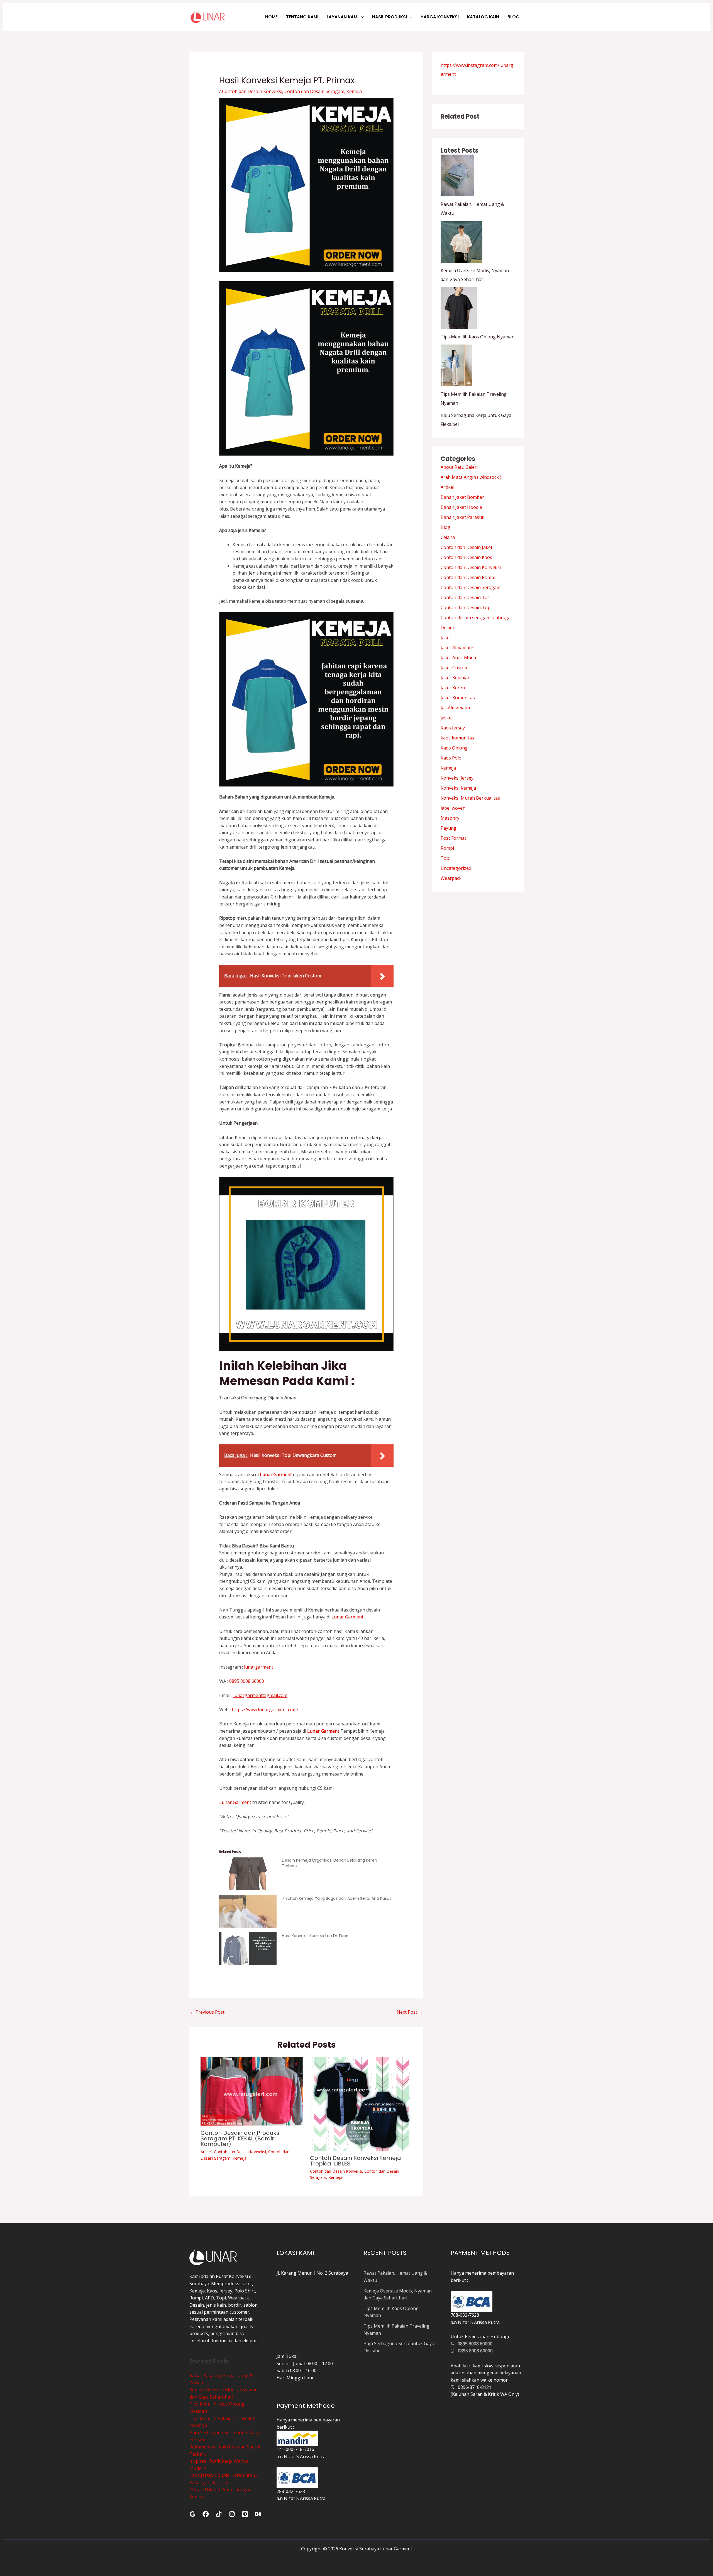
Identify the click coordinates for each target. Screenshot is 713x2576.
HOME (271, 17)
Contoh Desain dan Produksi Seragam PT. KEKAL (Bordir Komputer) (240, 2138)
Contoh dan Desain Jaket (467, 547)
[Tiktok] (219, 2514)
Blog (445, 527)
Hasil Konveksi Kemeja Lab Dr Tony (315, 1936)
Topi (445, 858)
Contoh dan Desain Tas (465, 597)
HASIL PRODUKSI (390, 17)
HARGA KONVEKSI (440, 17)
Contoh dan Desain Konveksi (252, 91)
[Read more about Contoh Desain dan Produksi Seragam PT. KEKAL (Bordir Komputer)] (252, 2091)
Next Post (410, 2012)
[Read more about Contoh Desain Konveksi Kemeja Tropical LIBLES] (361, 2103)
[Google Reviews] (193, 2514)
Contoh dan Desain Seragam (314, 91)
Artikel (206, 2152)
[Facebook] (206, 2514)
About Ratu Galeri (459, 467)
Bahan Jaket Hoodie (461, 507)
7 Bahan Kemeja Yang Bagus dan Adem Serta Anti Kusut (336, 1898)
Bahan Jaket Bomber (462, 497)
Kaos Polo (451, 758)
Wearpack (451, 878)
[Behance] (258, 2514)
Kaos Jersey (453, 728)
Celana (448, 537)
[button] (361, 17)
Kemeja (354, 91)
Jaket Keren (453, 688)
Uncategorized (456, 868)
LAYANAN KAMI (343, 17)
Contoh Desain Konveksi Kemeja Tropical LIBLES (356, 2161)
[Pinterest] (245, 2514)
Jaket (446, 638)
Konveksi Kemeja (458, 788)
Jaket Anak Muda (458, 658)
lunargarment (258, 1667)
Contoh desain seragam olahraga (476, 617)
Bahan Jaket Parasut (462, 517)
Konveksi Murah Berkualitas (470, 798)
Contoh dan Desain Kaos (466, 557)
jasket (447, 718)
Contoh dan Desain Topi (466, 607)
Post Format (453, 838)
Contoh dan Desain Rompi (468, 577)
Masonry (450, 818)
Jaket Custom (455, 668)
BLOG (513, 17)
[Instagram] (232, 2514)
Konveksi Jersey (457, 778)
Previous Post (207, 2012)
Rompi (447, 848)
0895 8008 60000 (246, 1681)
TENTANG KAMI (302, 17)
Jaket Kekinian (456, 678)
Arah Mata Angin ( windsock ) (471, 477)
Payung (449, 828)
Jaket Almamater (458, 648)
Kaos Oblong (454, 748)
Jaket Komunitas (458, 698)
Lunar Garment (347, 1617)
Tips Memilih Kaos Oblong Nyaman (478, 337)
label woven (453, 808)
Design (448, 627)
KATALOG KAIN (483, 17)
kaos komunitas (457, 738)
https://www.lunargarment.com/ (265, 1710)
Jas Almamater (456, 708)
